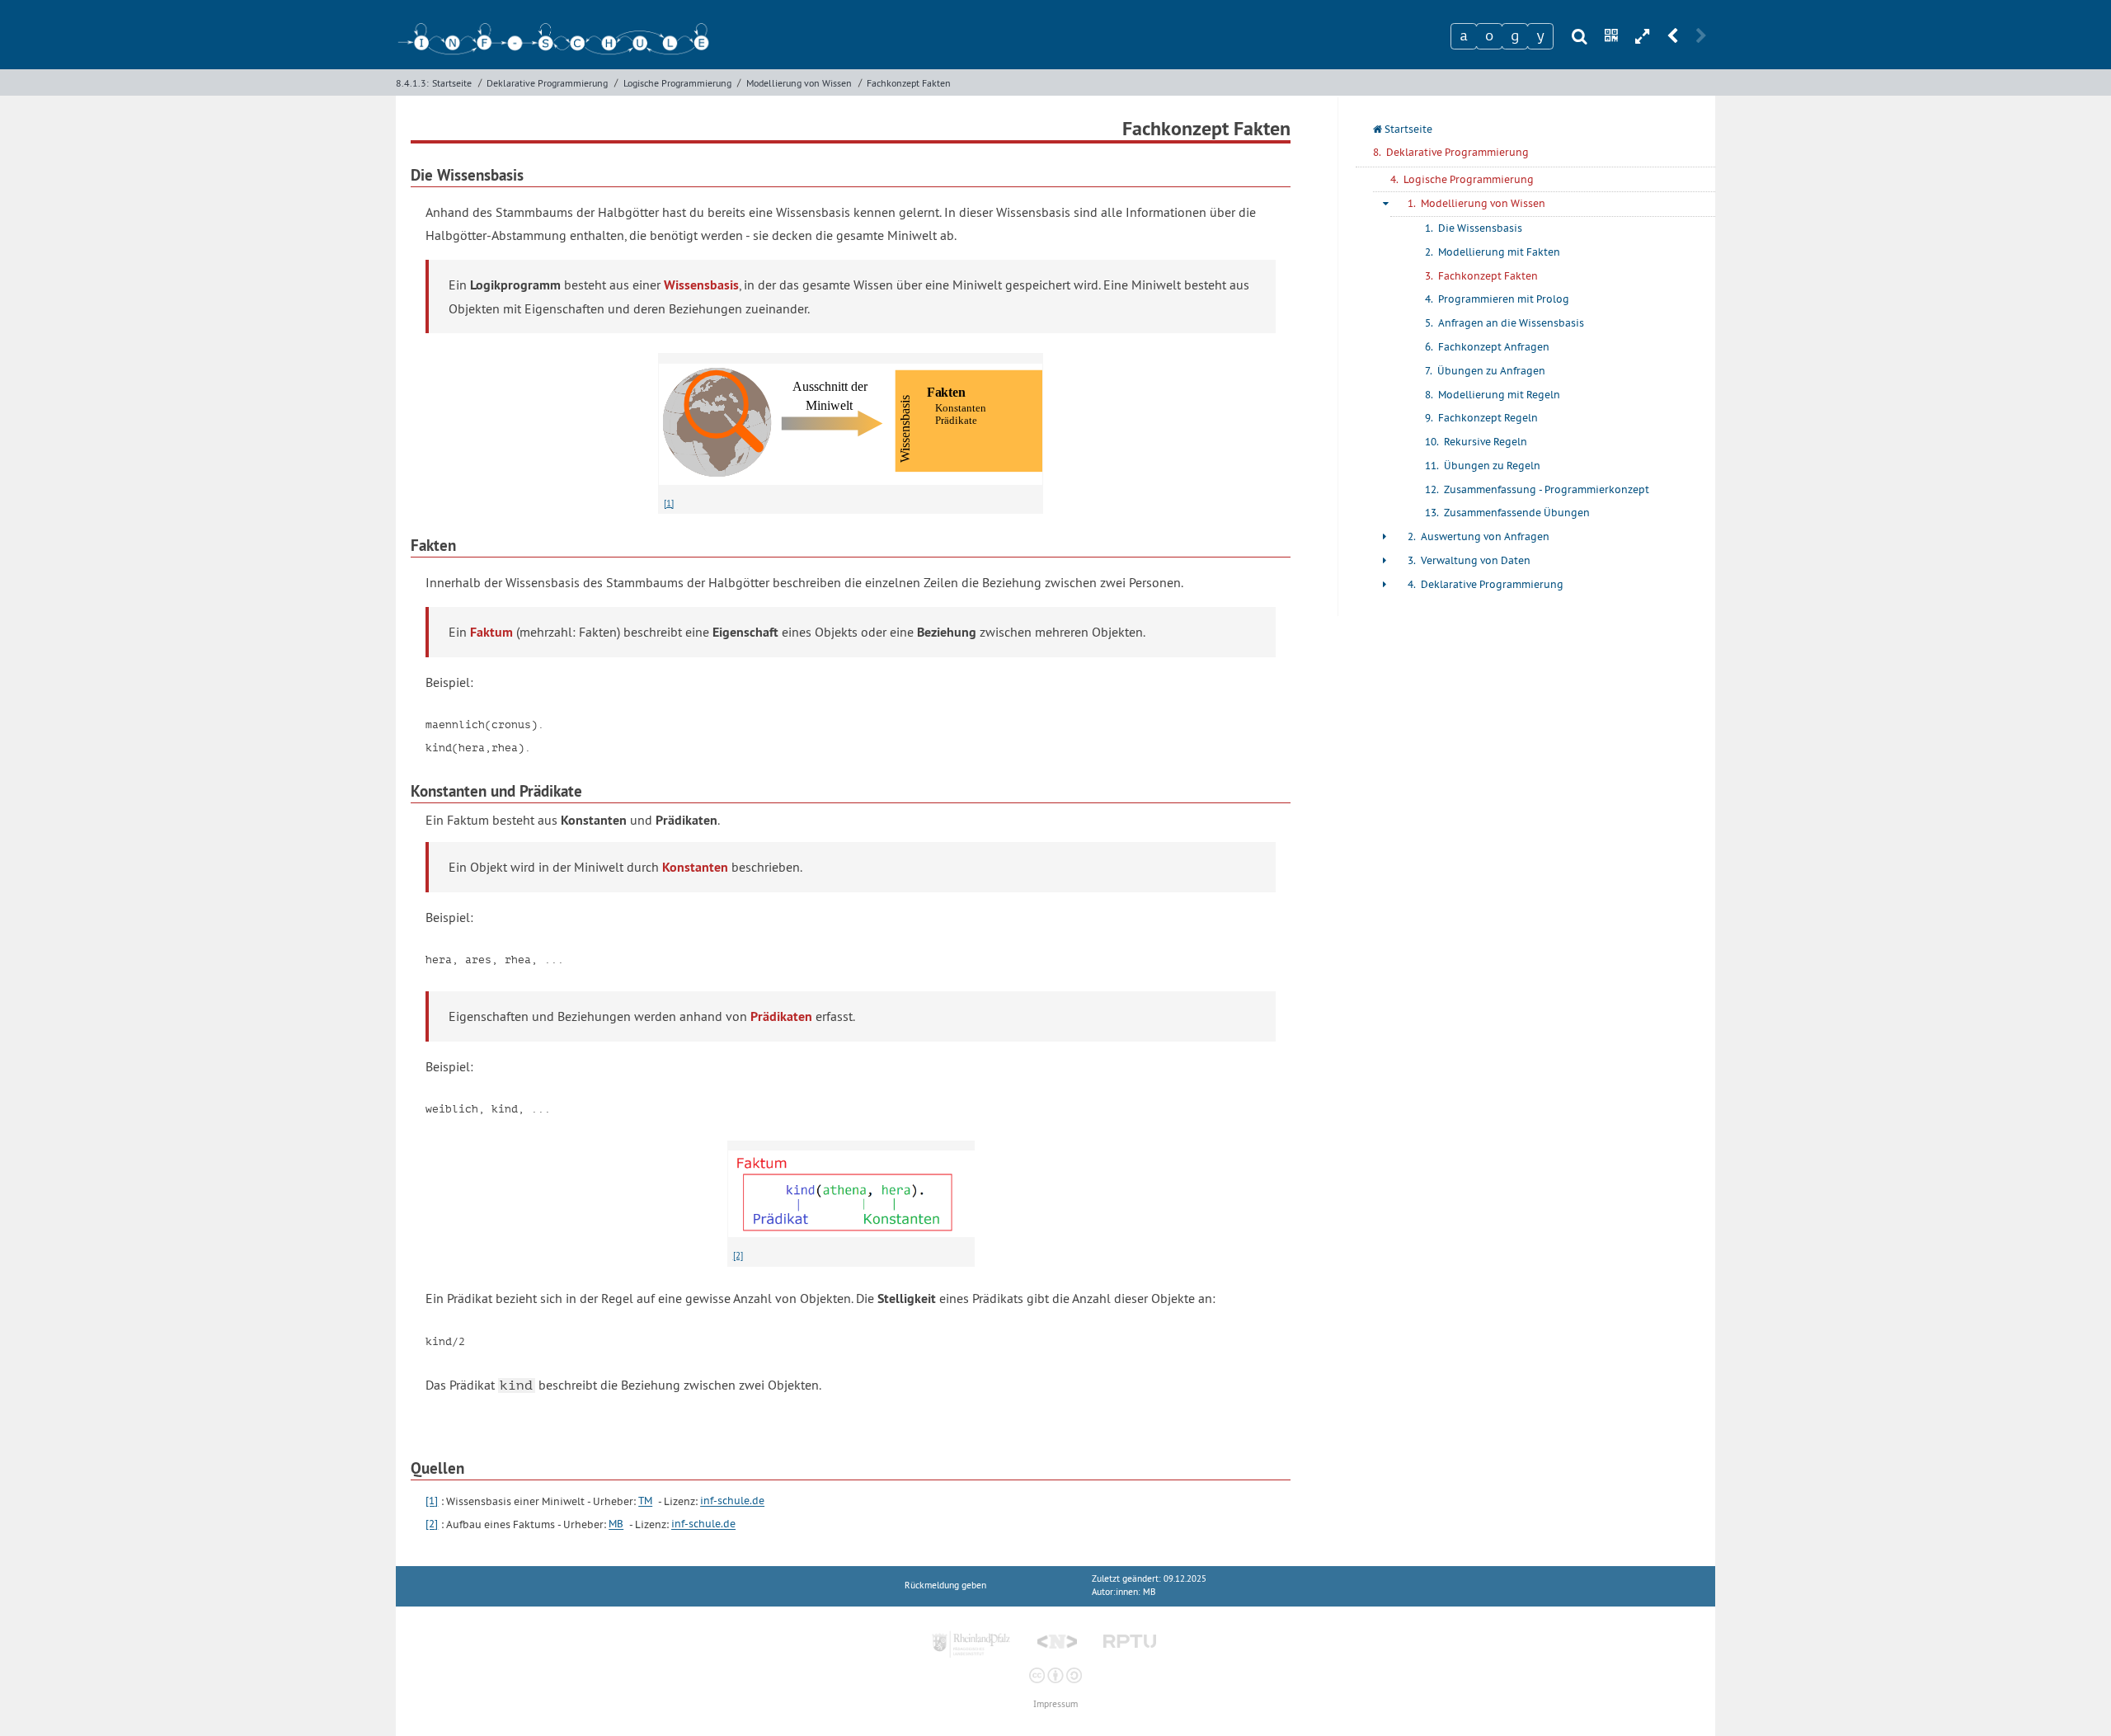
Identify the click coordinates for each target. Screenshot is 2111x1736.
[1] (669, 503)
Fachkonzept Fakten (909, 83)
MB (616, 1524)
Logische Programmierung (677, 83)
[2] (738, 1255)
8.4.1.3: (412, 83)
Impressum (1055, 1704)
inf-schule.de (732, 1501)
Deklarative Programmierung (547, 83)
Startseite (452, 83)
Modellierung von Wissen (799, 83)
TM (645, 1501)
